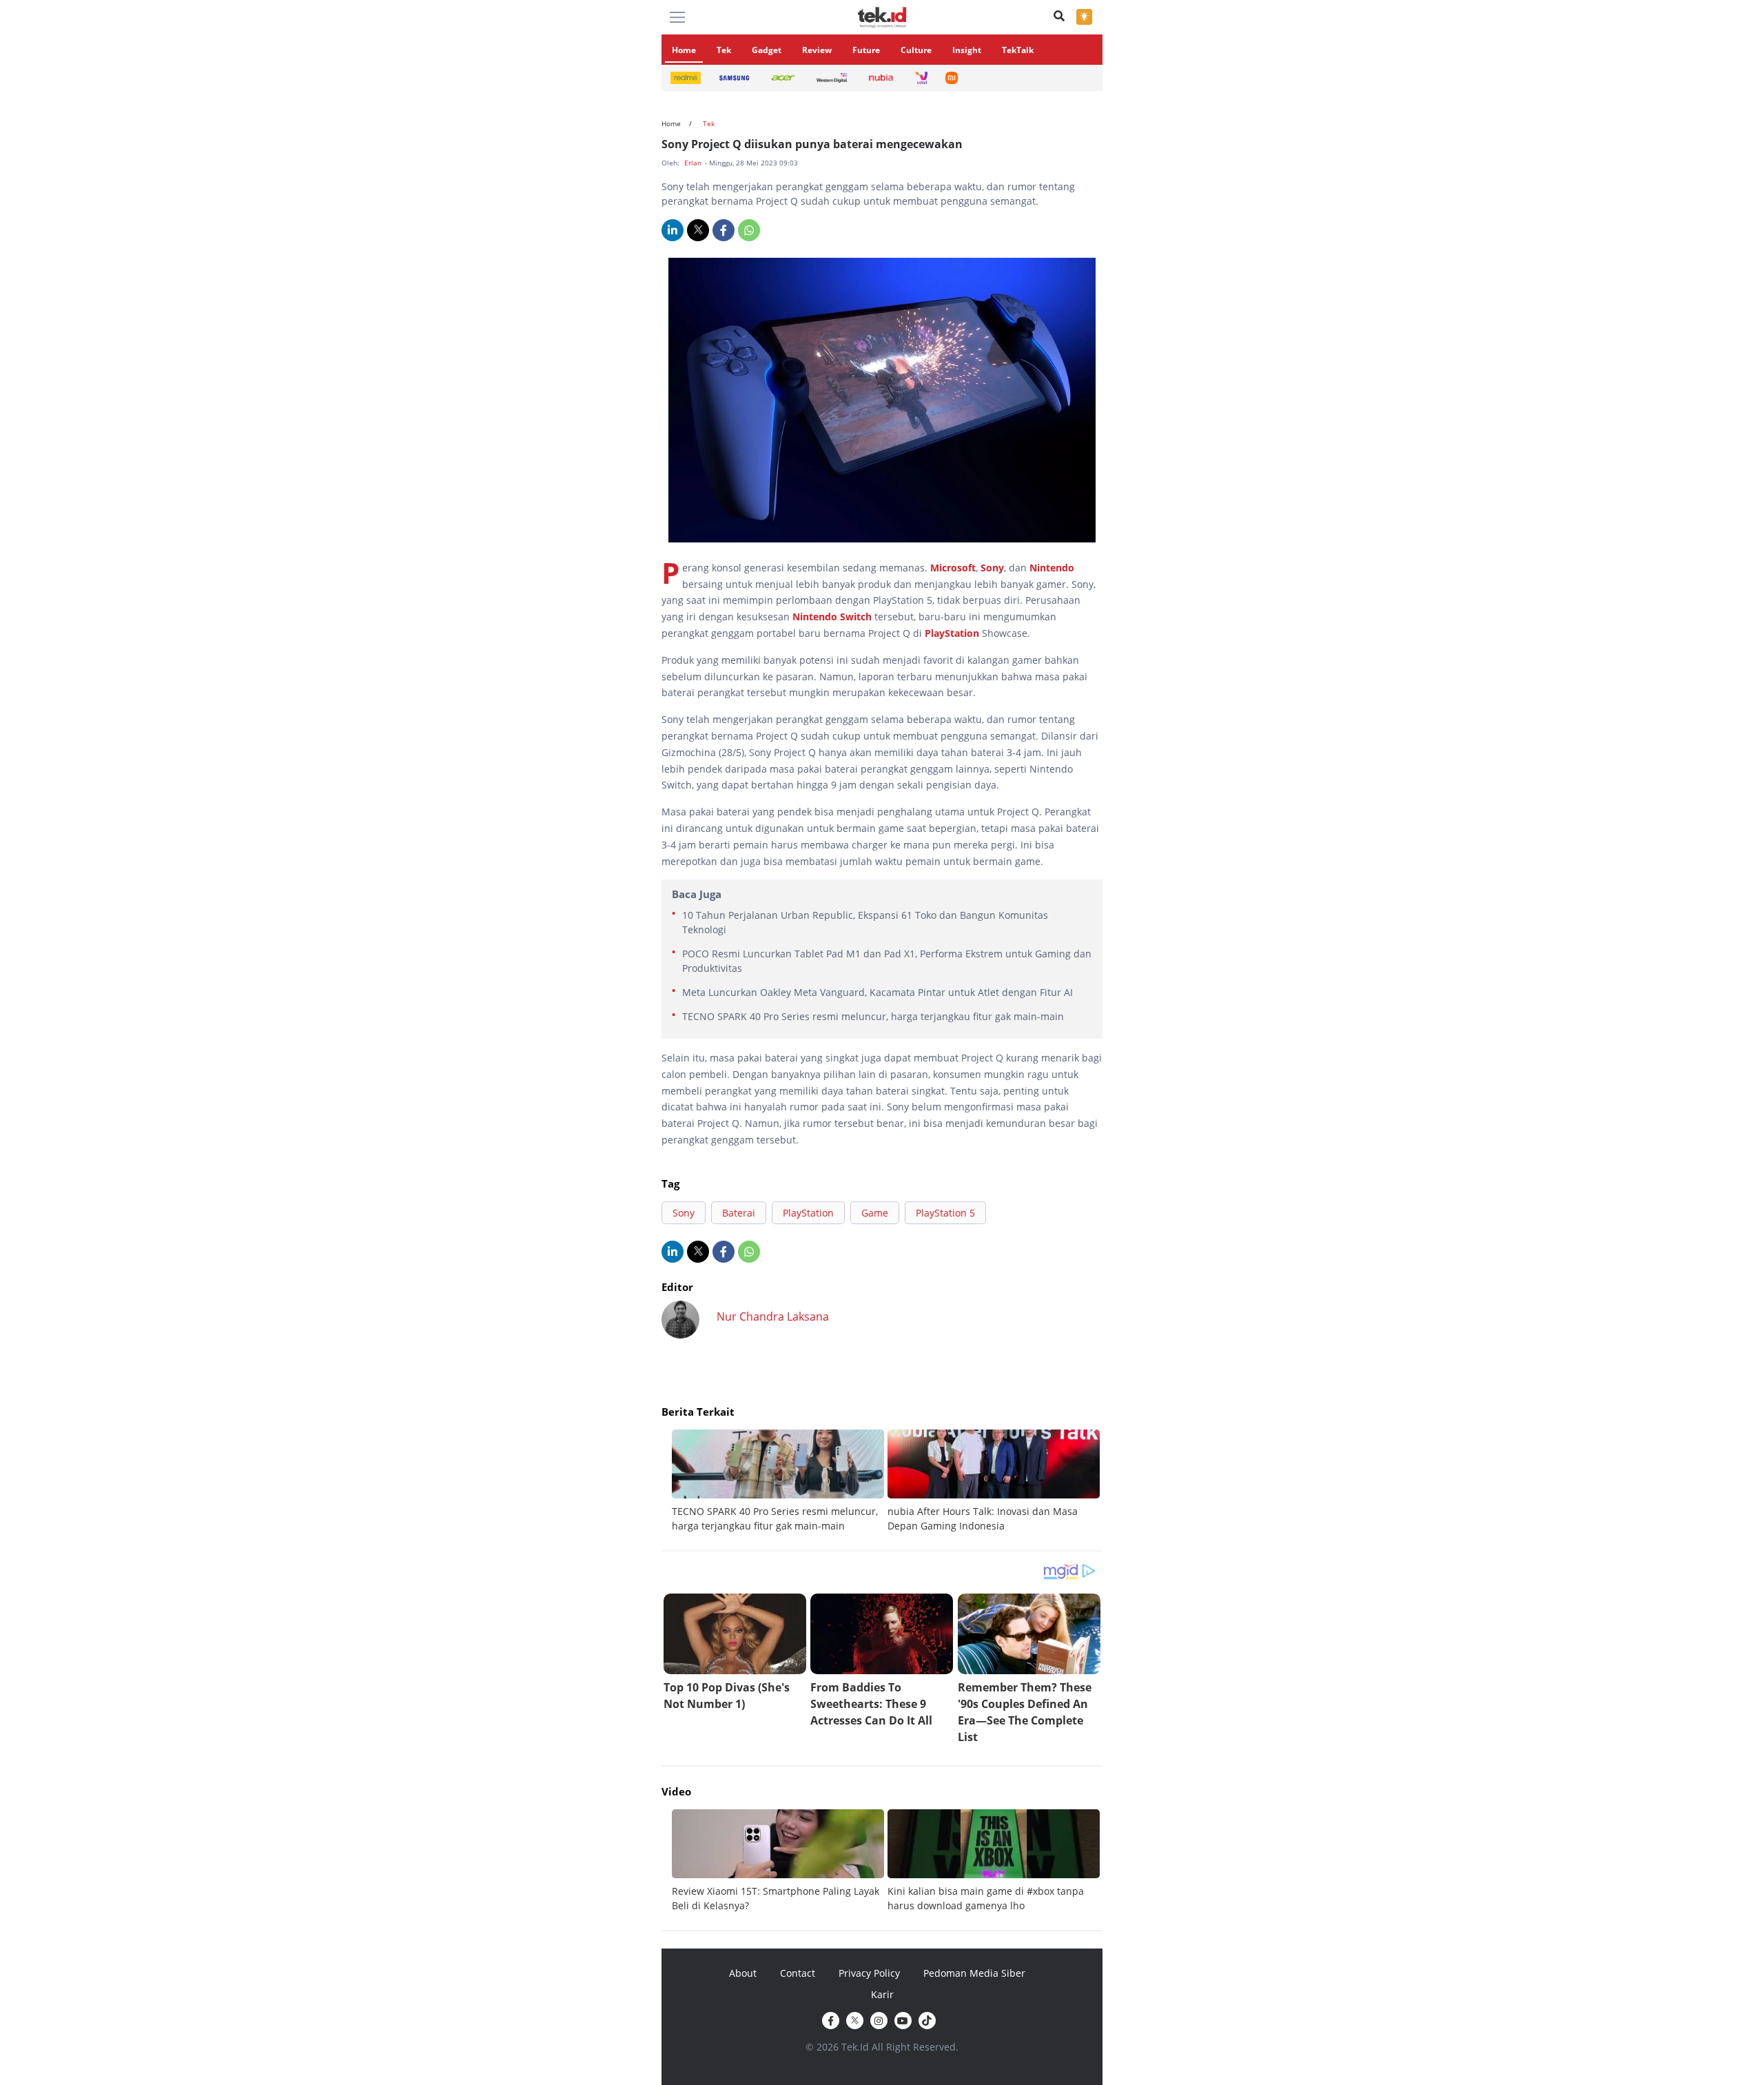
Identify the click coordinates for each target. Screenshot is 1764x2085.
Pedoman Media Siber (974, 1973)
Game (875, 1213)
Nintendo (1052, 568)
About (743, 1973)
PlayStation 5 (945, 1213)
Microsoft (953, 568)
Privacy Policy (869, 1973)
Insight (967, 50)
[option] (780, 1481)
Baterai (739, 1213)
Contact (798, 1973)
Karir (882, 1994)
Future (866, 50)
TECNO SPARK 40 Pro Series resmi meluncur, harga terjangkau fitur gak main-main (873, 1016)
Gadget (767, 50)
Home (684, 50)
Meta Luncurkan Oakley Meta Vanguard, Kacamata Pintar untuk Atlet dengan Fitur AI (878, 992)
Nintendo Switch (833, 617)
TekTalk (1018, 50)
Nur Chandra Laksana (773, 1316)
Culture (916, 50)
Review (817, 50)
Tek (724, 50)
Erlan (694, 163)
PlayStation (952, 633)
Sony (992, 568)
